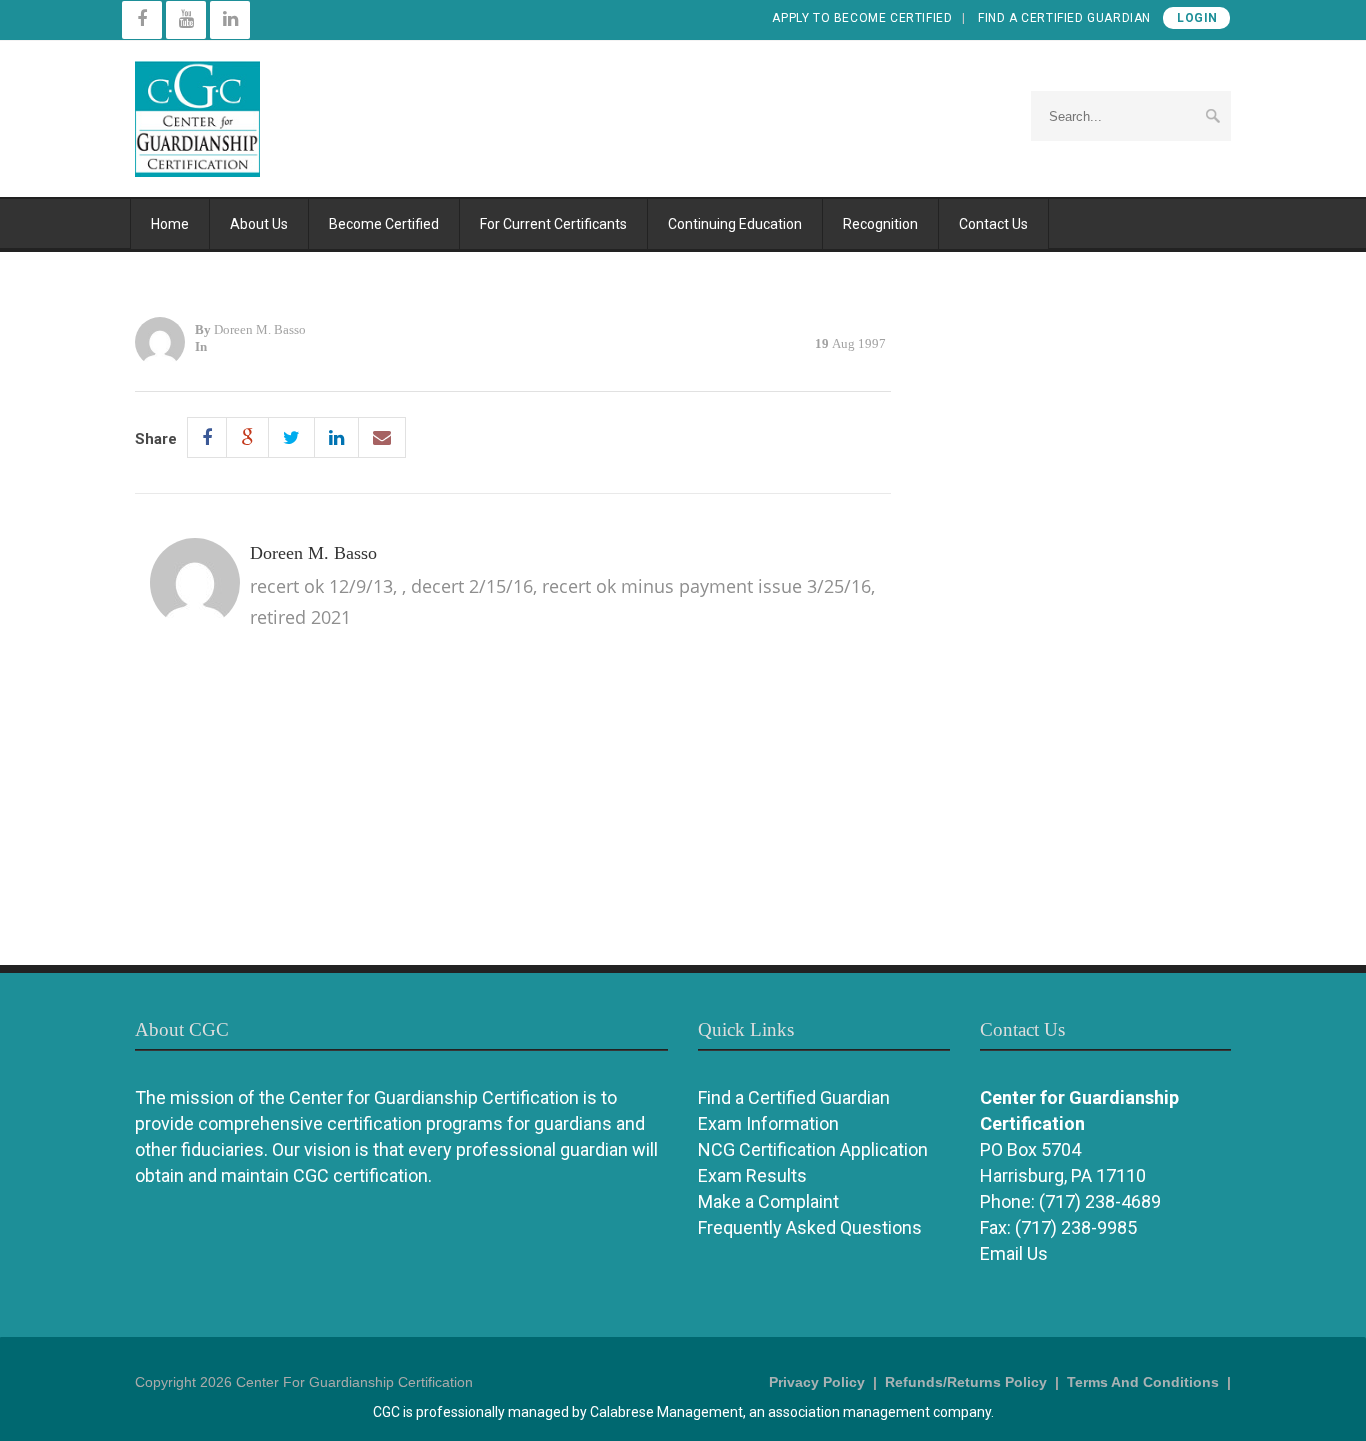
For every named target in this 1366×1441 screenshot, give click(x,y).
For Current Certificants (553, 224)
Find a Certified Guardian (1064, 18)
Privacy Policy (817, 1382)
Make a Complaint (768, 1201)
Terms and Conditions (1143, 1382)
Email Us (1014, 1253)
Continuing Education (735, 224)
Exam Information (768, 1123)
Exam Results (752, 1175)
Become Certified (384, 224)
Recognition (880, 224)
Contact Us (993, 224)
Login (1197, 18)
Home (170, 224)
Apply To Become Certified (862, 18)
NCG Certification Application (813, 1149)
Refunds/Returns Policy (966, 1382)
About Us (259, 224)
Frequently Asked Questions (810, 1227)
